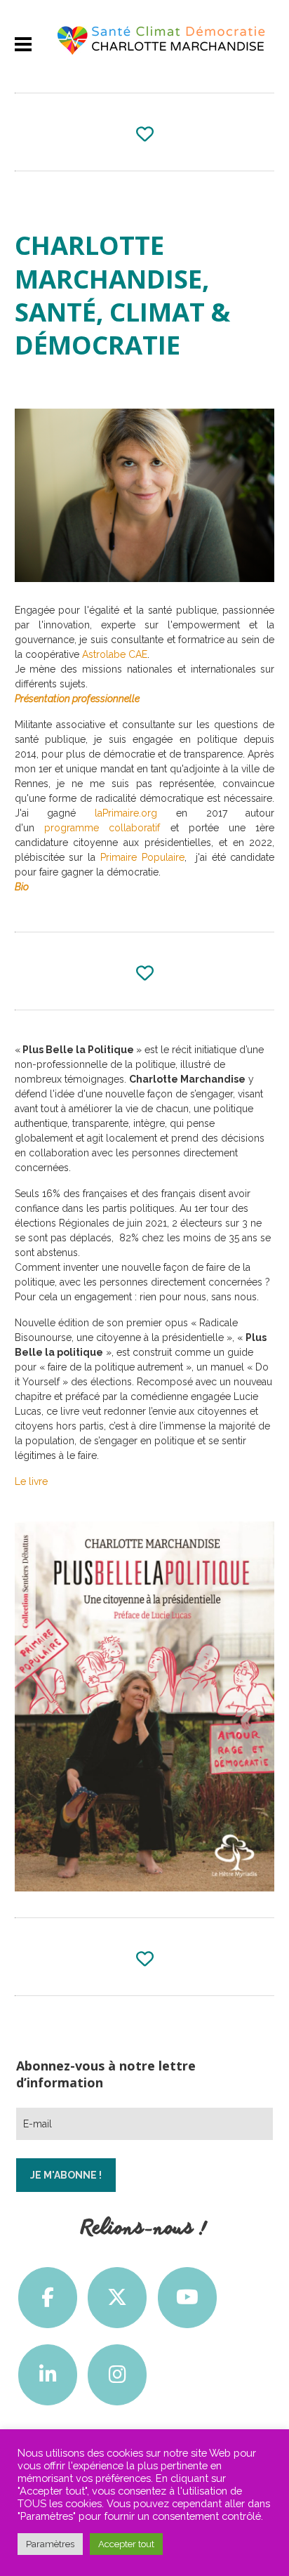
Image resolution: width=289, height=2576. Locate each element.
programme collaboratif (107, 828)
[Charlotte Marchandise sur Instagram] (117, 2375)
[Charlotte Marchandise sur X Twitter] (117, 2298)
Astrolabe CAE (115, 654)
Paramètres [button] (50, 2544)
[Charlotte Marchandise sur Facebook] (48, 2298)
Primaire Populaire (142, 857)
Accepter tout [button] (126, 2544)
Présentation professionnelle (77, 699)
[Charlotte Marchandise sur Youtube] (187, 2298)
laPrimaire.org (126, 813)
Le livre (31, 1481)
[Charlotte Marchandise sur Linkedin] (48, 2375)
